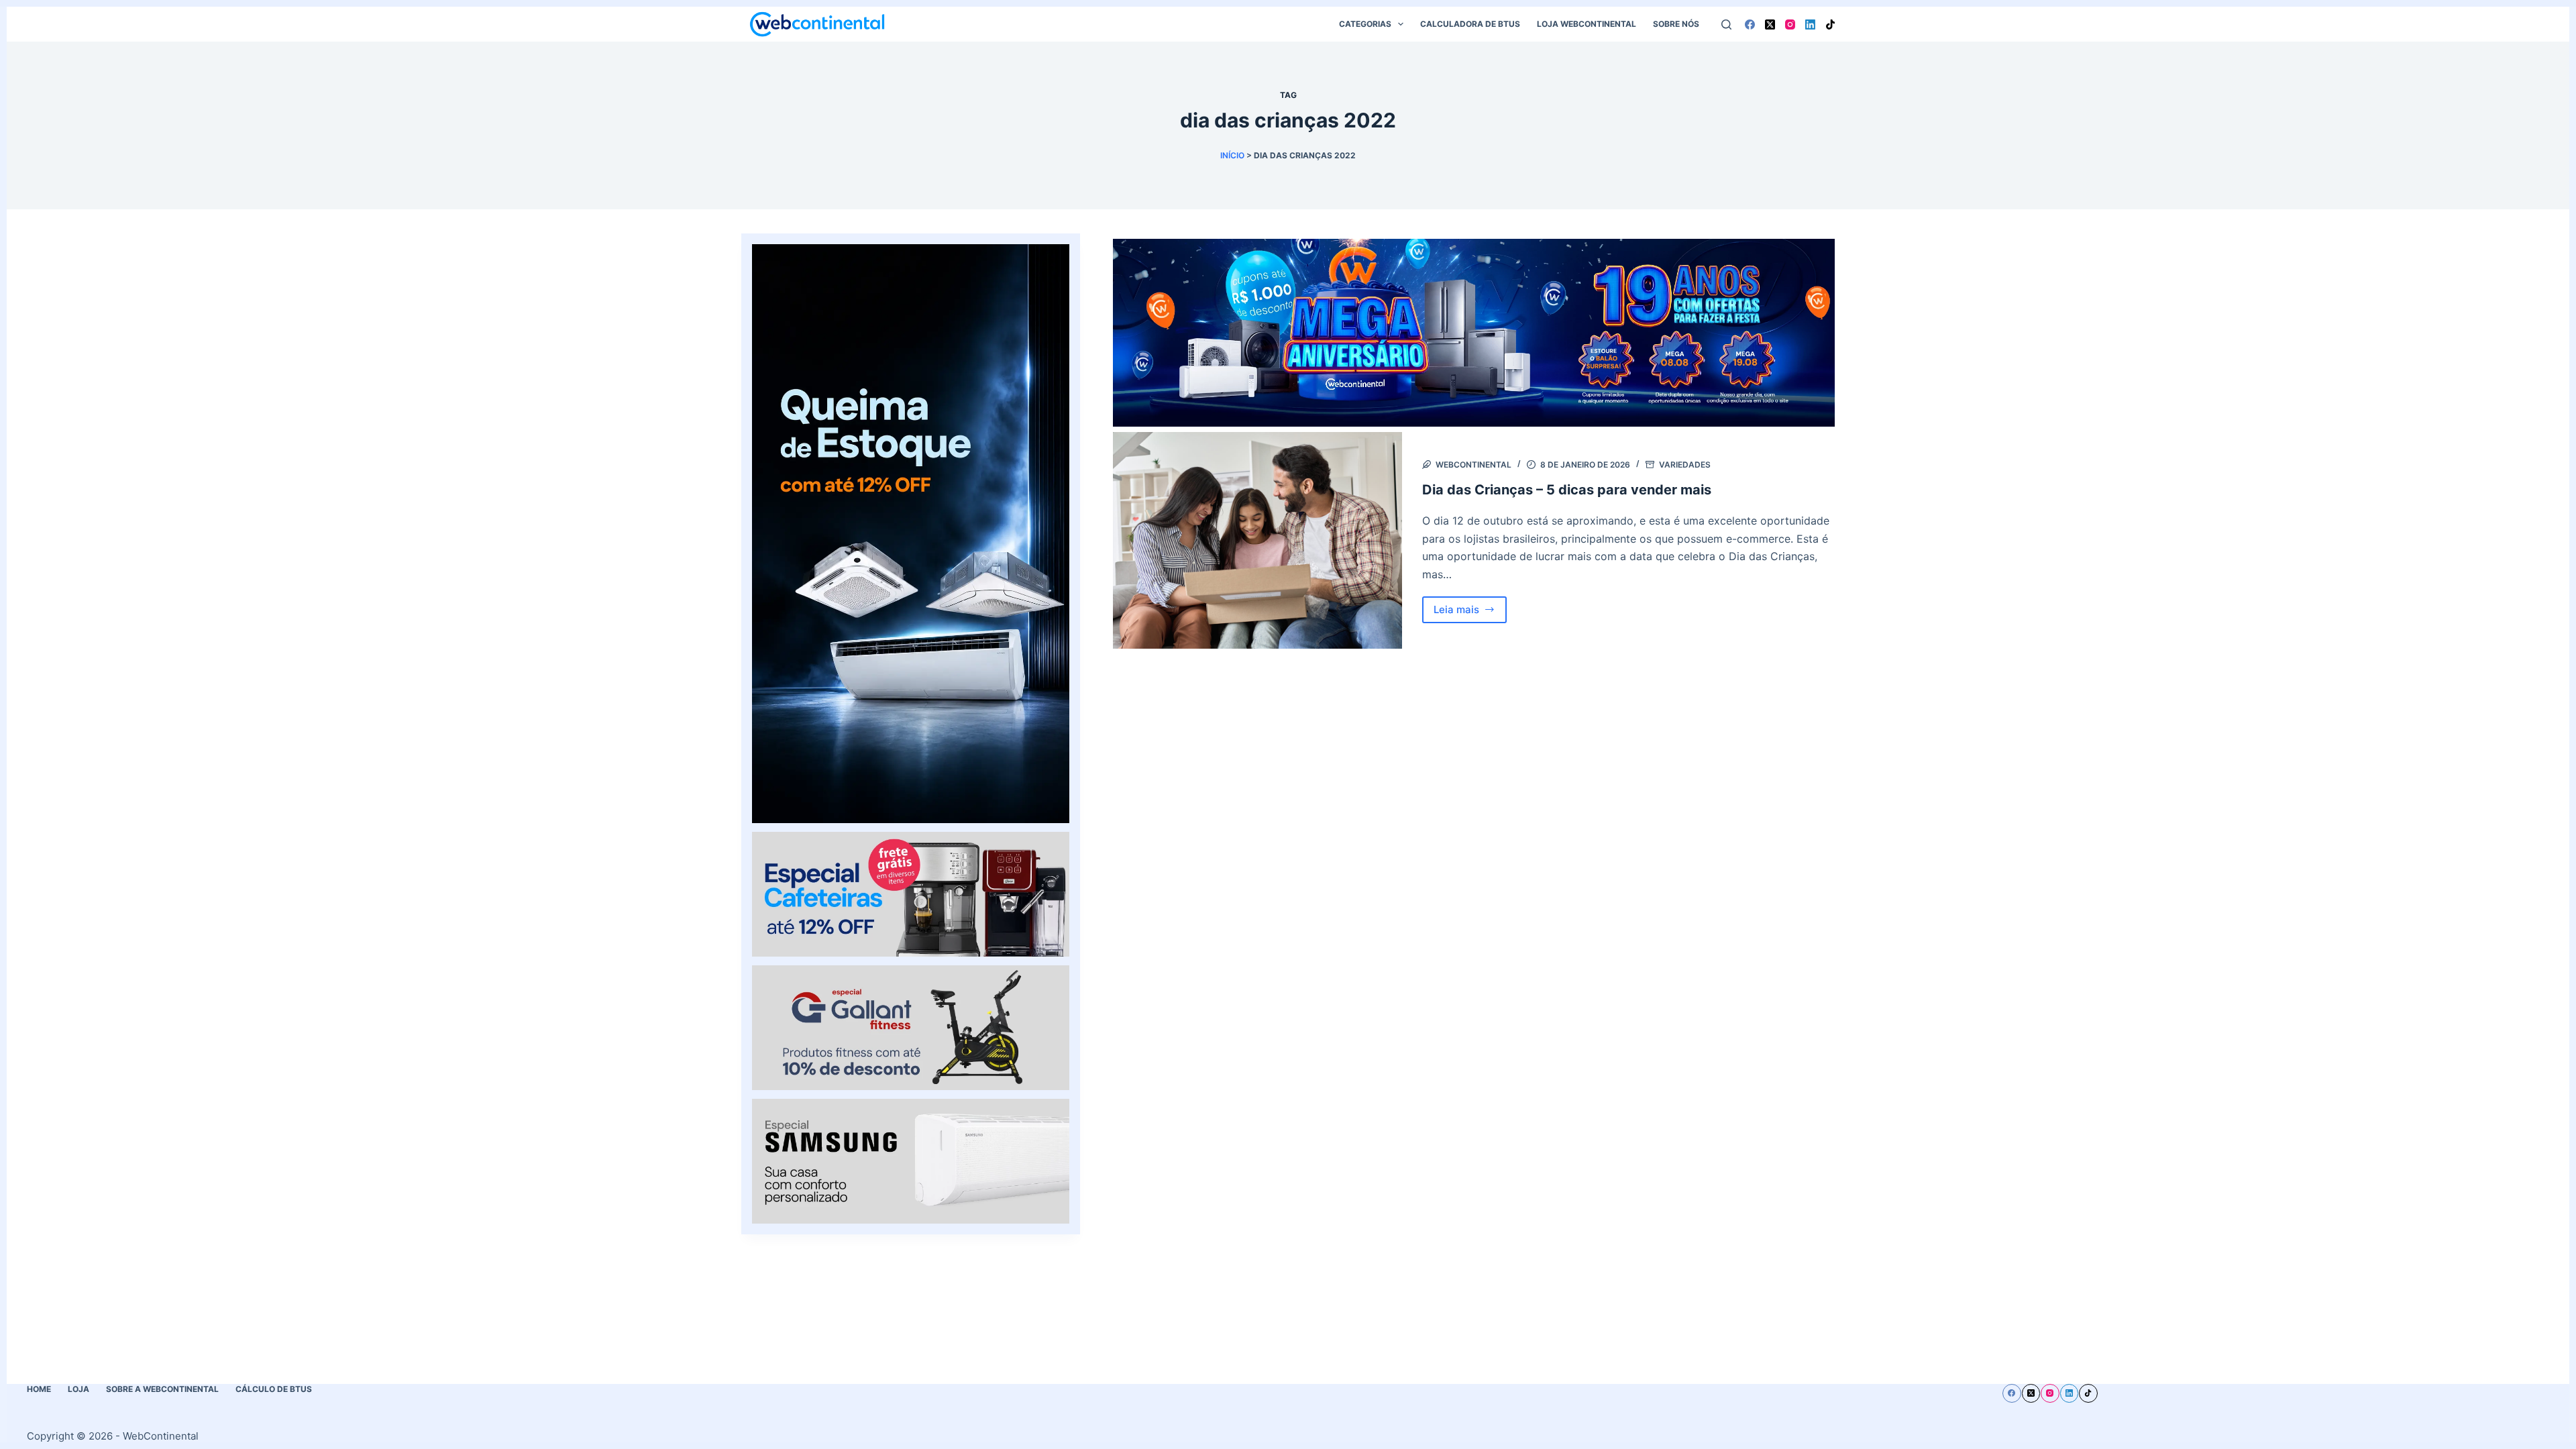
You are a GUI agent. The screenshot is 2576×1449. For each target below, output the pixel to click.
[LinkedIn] (1810, 24)
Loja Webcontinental (1587, 24)
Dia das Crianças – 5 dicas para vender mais (1567, 490)
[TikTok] (1830, 24)
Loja (78, 1389)
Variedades (1685, 465)
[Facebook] (1750, 24)
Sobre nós (1676, 24)
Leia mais (1470, 613)
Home (39, 1389)
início (1232, 155)
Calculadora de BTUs (1470, 24)
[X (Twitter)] (1770, 24)
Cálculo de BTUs (274, 1389)
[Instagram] (1790, 24)
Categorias (1365, 24)
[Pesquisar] (1726, 24)
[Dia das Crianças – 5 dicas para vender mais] (1257, 540)
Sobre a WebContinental (162, 1389)
